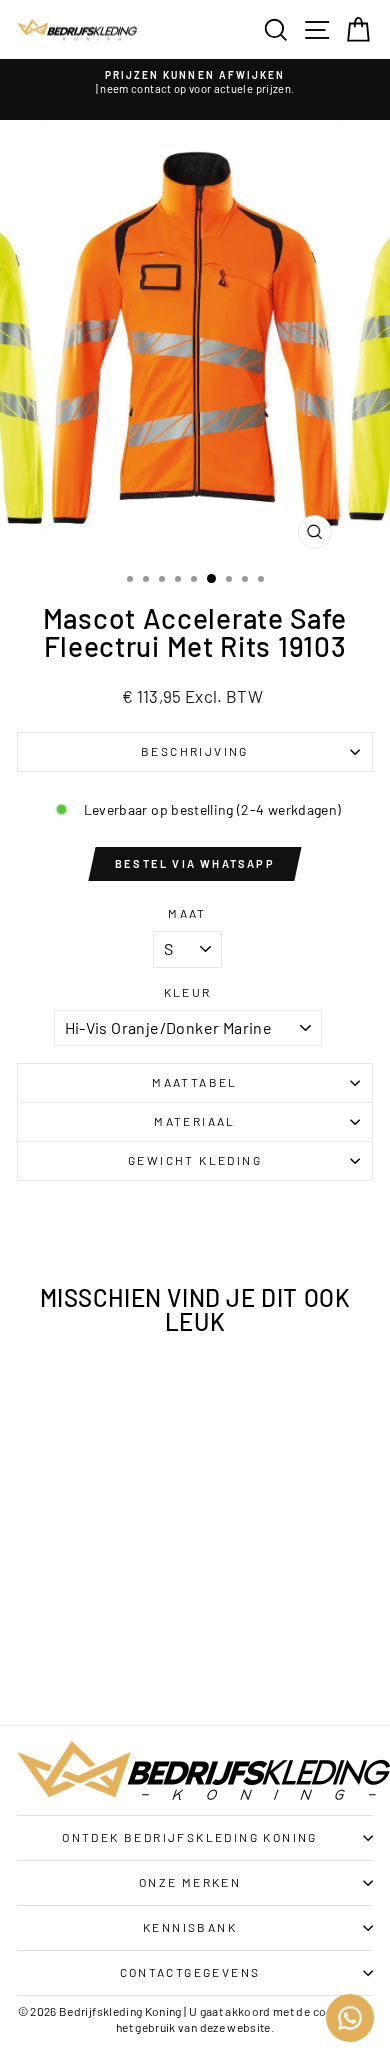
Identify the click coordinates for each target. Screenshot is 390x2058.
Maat (187, 913)
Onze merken (190, 1882)
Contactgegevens (190, 1972)
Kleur (188, 992)
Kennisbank (190, 1927)
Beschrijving (195, 751)
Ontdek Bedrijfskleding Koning (190, 1837)
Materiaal (195, 1121)
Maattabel (195, 1082)
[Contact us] (350, 2018)
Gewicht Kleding (195, 1160)
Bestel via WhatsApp (195, 863)
